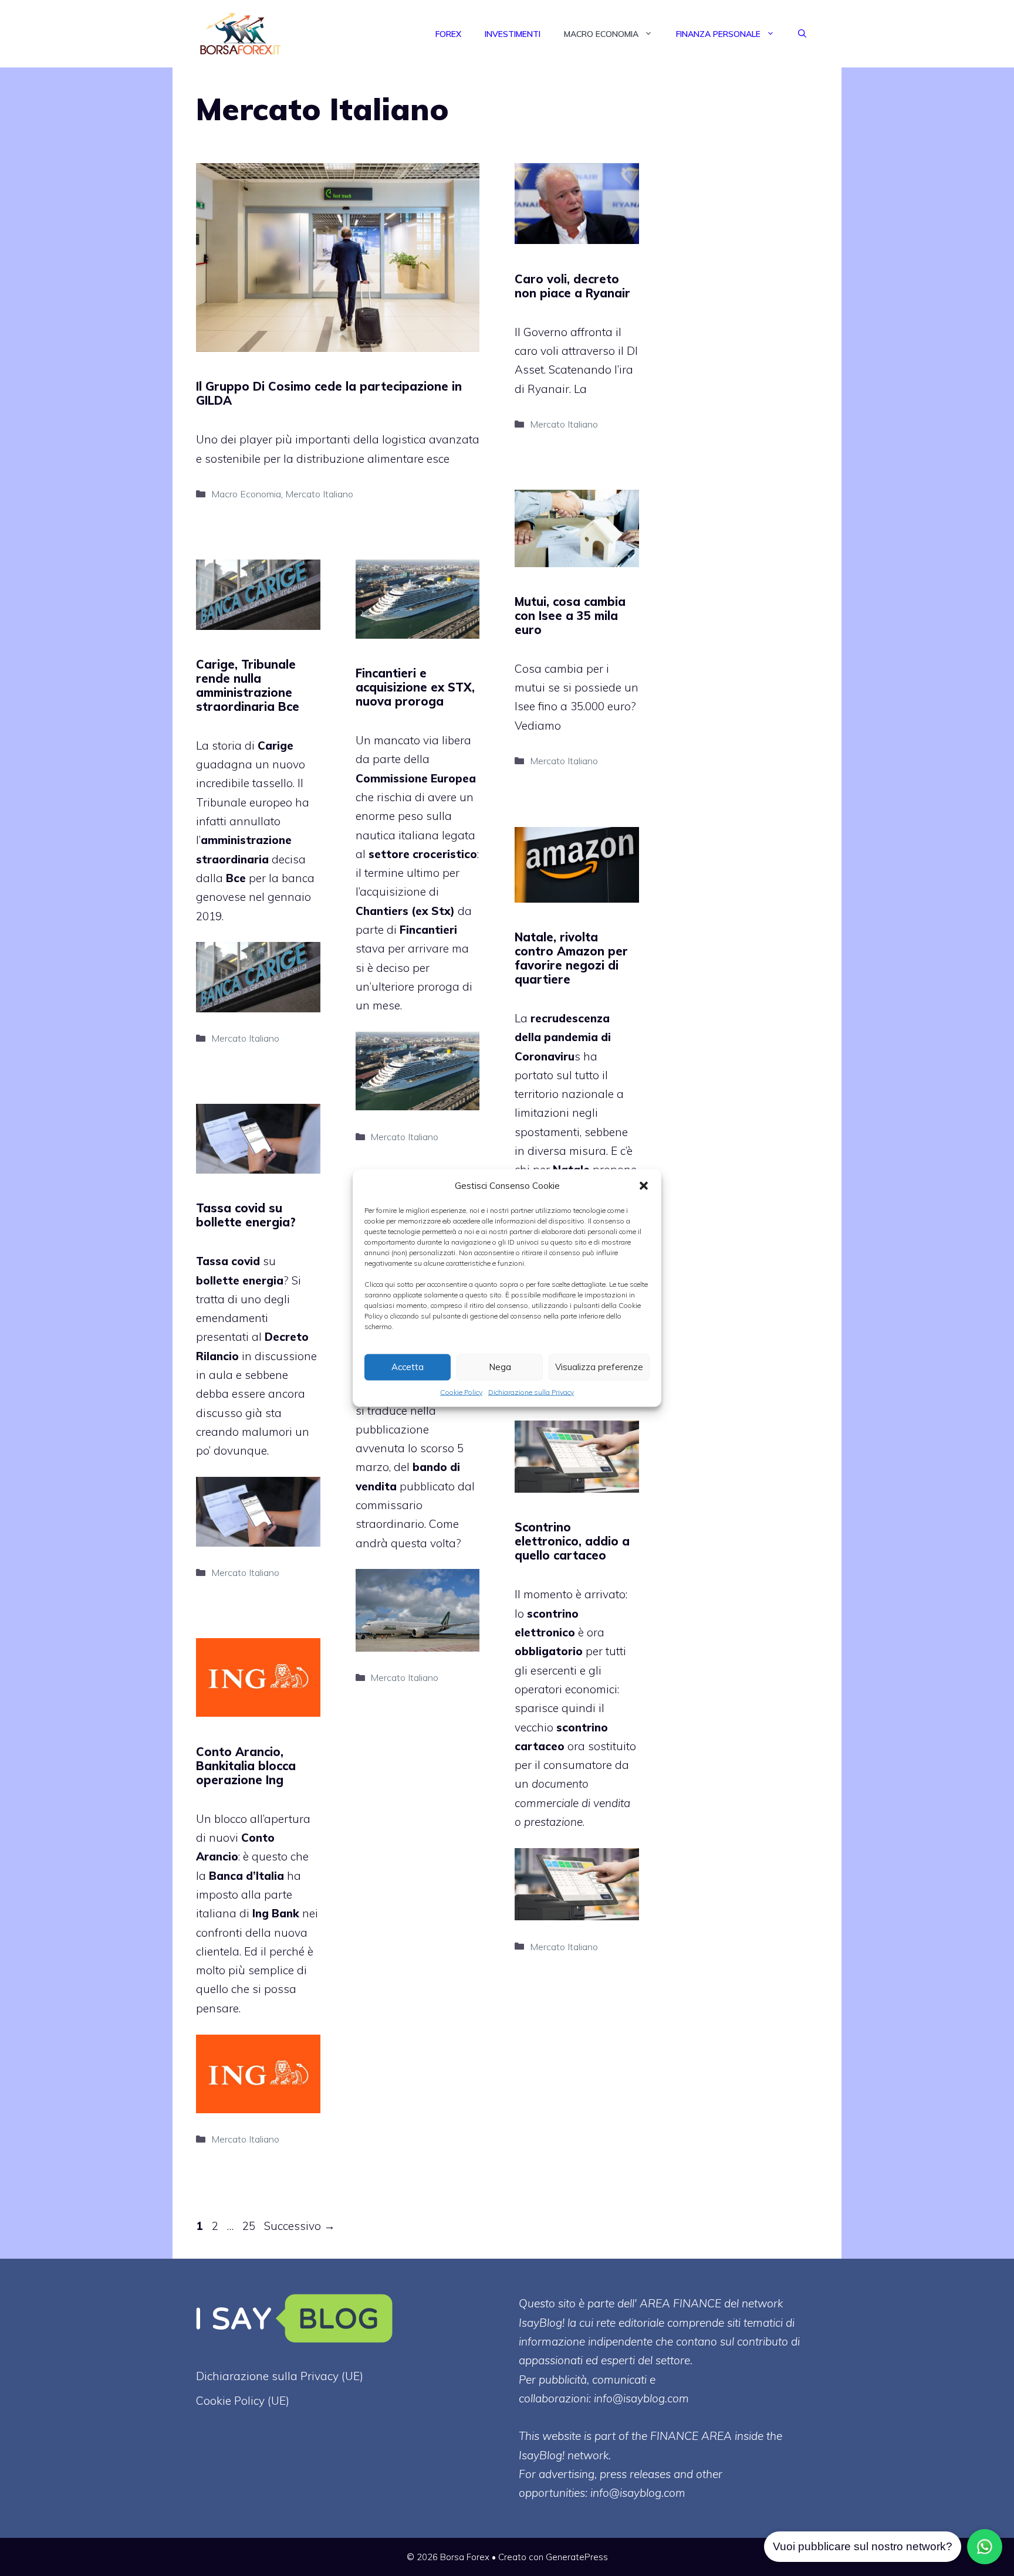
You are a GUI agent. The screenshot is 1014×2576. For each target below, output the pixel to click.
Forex (448, 34)
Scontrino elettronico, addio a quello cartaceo (572, 1541)
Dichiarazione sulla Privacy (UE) (280, 2376)
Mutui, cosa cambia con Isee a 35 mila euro (570, 616)
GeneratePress (577, 2557)
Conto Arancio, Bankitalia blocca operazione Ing (246, 1766)
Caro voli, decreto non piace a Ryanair (572, 286)
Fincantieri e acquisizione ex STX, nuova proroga (415, 687)
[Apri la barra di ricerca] (802, 34)
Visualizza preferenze (599, 1367)
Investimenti (513, 34)
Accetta (408, 1367)
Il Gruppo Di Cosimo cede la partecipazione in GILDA (329, 393)
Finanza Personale (718, 34)
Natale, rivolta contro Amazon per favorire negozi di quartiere (571, 958)
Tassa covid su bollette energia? (246, 1215)
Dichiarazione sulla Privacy (531, 1392)
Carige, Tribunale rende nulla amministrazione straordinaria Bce (248, 685)
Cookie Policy (461, 1392)
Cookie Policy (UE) (243, 2401)
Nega (500, 1367)
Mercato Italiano (319, 494)
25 (250, 2226)
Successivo (300, 2226)
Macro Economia (601, 34)
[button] (644, 1185)
